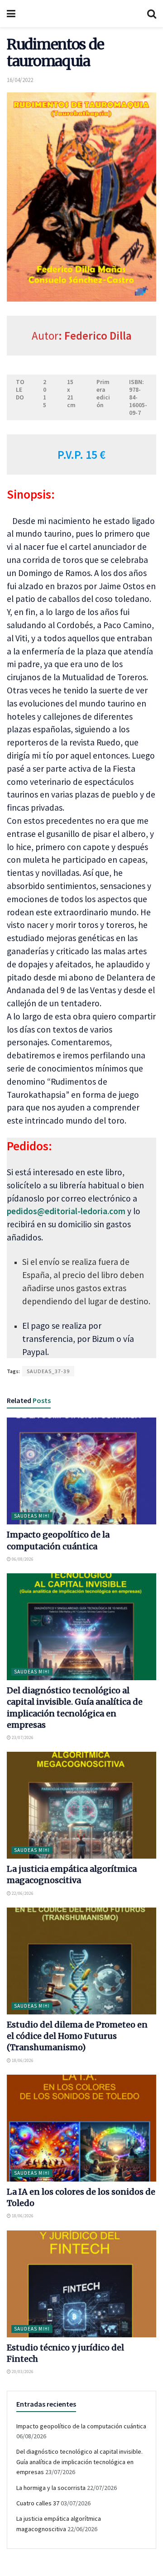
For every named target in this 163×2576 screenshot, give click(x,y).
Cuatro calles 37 (38, 2503)
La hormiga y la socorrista (51, 2488)
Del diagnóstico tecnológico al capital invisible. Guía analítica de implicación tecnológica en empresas (79, 2462)
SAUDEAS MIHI (32, 1516)
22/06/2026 (22, 1893)
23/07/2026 (22, 1737)
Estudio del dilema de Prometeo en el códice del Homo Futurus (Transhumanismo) (77, 2036)
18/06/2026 (22, 2060)
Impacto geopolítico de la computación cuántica (81, 2426)
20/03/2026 (22, 2372)
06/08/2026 (22, 1559)
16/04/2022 (20, 80)
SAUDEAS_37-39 (48, 1371)
